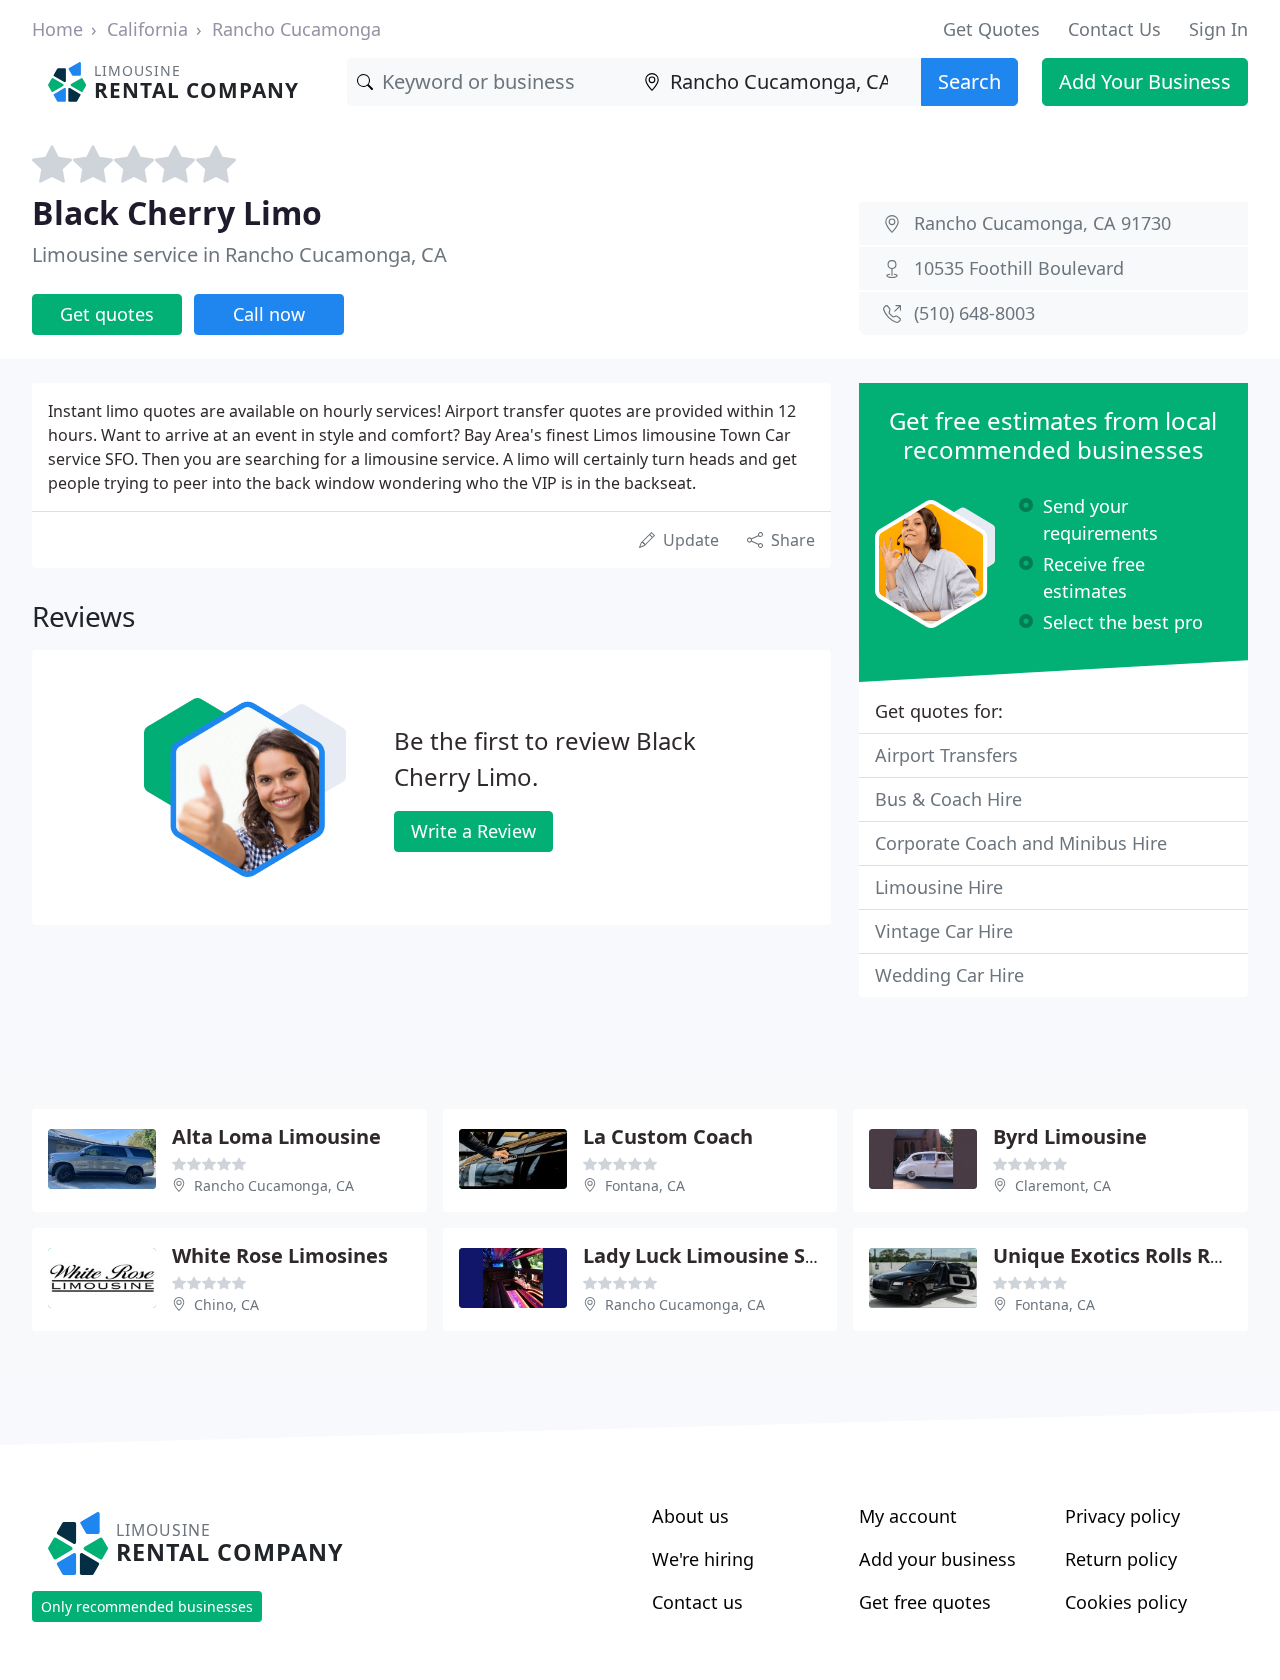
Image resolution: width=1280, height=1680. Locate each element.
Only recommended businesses (147, 1606)
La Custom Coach (668, 1136)
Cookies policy (1126, 1602)
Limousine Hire (939, 887)
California (147, 29)
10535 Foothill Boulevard (1019, 268)
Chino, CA (226, 1304)
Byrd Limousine (1070, 1136)
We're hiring (703, 1559)
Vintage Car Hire (944, 931)
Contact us (697, 1602)
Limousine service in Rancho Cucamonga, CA (239, 254)
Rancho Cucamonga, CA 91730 (1042, 223)
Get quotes (107, 314)
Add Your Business (1145, 81)
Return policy (1121, 1559)
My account (908, 1516)
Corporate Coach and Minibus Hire (1021, 843)
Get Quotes (991, 29)
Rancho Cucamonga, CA (274, 1185)
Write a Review (473, 831)
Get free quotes (925, 1602)
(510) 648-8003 (974, 313)
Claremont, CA (1063, 1185)
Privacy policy (1122, 1516)
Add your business (937, 1559)
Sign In (1218, 29)
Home (57, 29)
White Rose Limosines (280, 1255)
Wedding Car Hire (949, 975)
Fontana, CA (645, 1185)
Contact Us (1114, 29)
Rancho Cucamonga (296, 29)
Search (969, 81)
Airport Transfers (946, 755)
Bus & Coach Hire (948, 799)
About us (690, 1516)
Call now (269, 314)
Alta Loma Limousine (276, 1136)
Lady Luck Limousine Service (724, 1255)
